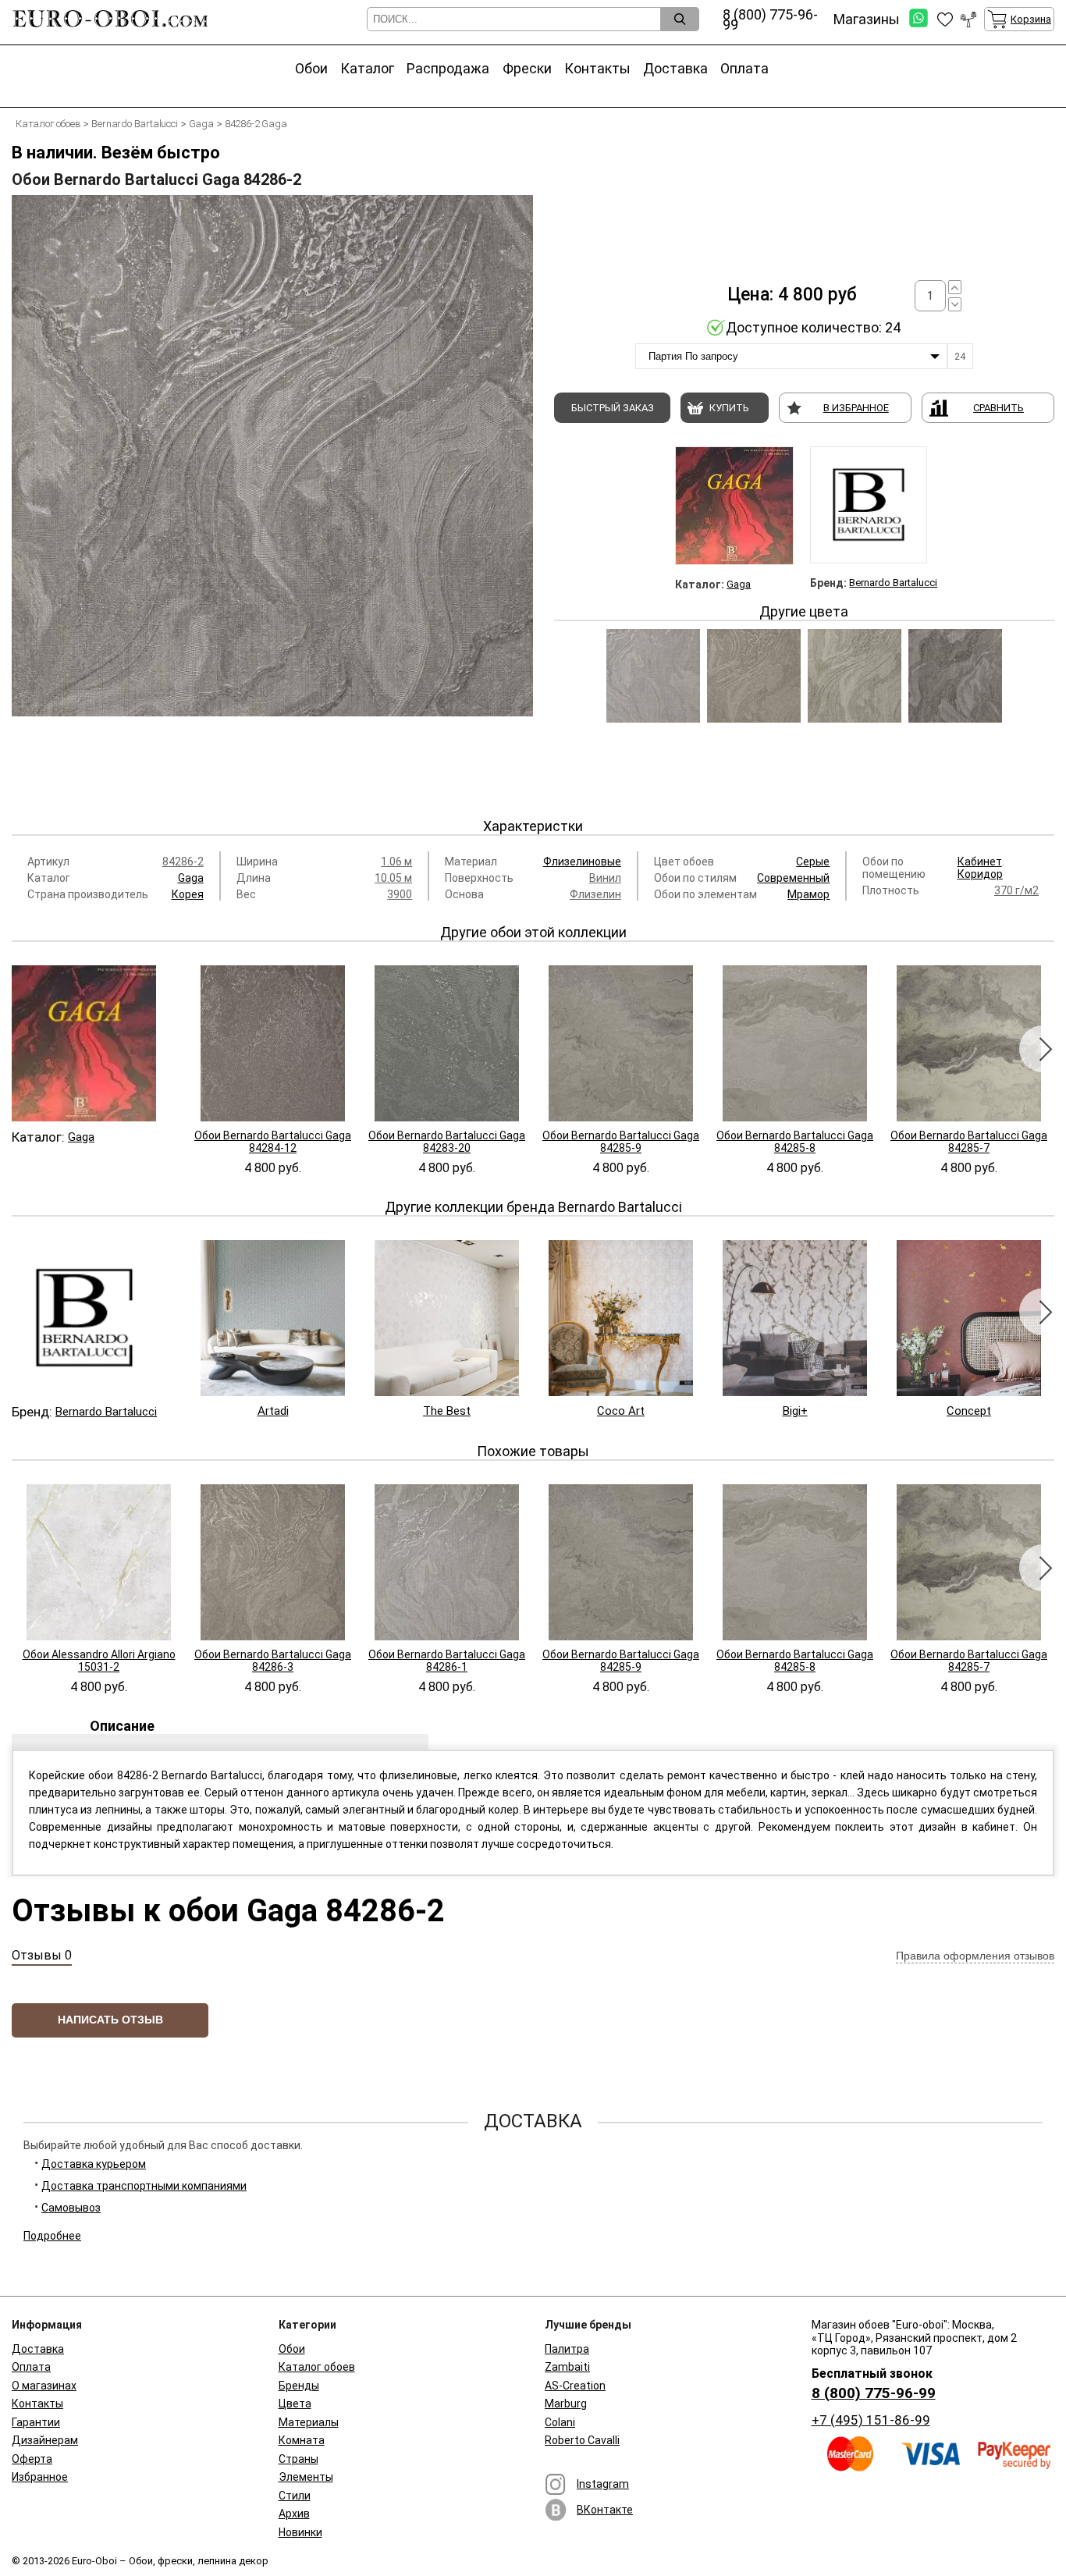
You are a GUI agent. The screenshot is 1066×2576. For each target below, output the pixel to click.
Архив (294, 2514)
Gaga (739, 584)
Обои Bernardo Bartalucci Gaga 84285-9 (621, 1142)
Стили (295, 2496)
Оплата (744, 68)
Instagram (603, 2484)
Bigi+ (795, 1411)
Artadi (273, 1411)
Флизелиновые (582, 862)
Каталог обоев (317, 2367)
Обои (311, 68)
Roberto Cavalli (582, 2440)
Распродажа (448, 68)
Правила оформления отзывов (975, 1956)
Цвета (295, 2404)
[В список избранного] (945, 20)
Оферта (32, 2459)
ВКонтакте (605, 2510)
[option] (272, 495)
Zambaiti (567, 2367)
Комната (302, 2440)
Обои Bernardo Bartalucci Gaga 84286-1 (447, 1661)
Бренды (299, 2386)
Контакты (597, 68)
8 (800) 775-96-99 (874, 2393)
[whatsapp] (919, 19)
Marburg (566, 2404)
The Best (447, 1411)
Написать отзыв (110, 2020)
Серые (813, 862)
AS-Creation (575, 2386)
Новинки (300, 2532)
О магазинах (44, 2386)
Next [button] (1043, 1049)
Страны (298, 2459)
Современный (793, 878)
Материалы (309, 2422)
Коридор (980, 874)
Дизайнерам (45, 2440)
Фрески (527, 68)
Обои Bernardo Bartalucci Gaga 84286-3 (273, 1661)
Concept (969, 1411)
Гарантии (36, 2422)
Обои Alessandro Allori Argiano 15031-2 (99, 1661)
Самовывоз (71, 2208)
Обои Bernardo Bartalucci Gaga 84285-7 (969, 1142)
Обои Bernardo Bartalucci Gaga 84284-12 (273, 1142)
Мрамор (808, 894)
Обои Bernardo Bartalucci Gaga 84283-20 (447, 1142)
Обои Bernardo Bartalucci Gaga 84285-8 (795, 1142)
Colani (560, 2422)
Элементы (306, 2477)
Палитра (567, 2349)
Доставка (675, 68)
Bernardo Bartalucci (893, 583)
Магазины (867, 19)
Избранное (40, 2477)
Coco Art (621, 1411)
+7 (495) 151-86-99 (871, 2420)
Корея (188, 894)
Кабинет (980, 862)
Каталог (367, 68)
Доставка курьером (94, 2164)
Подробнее (52, 2236)
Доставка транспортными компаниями (144, 2186)
